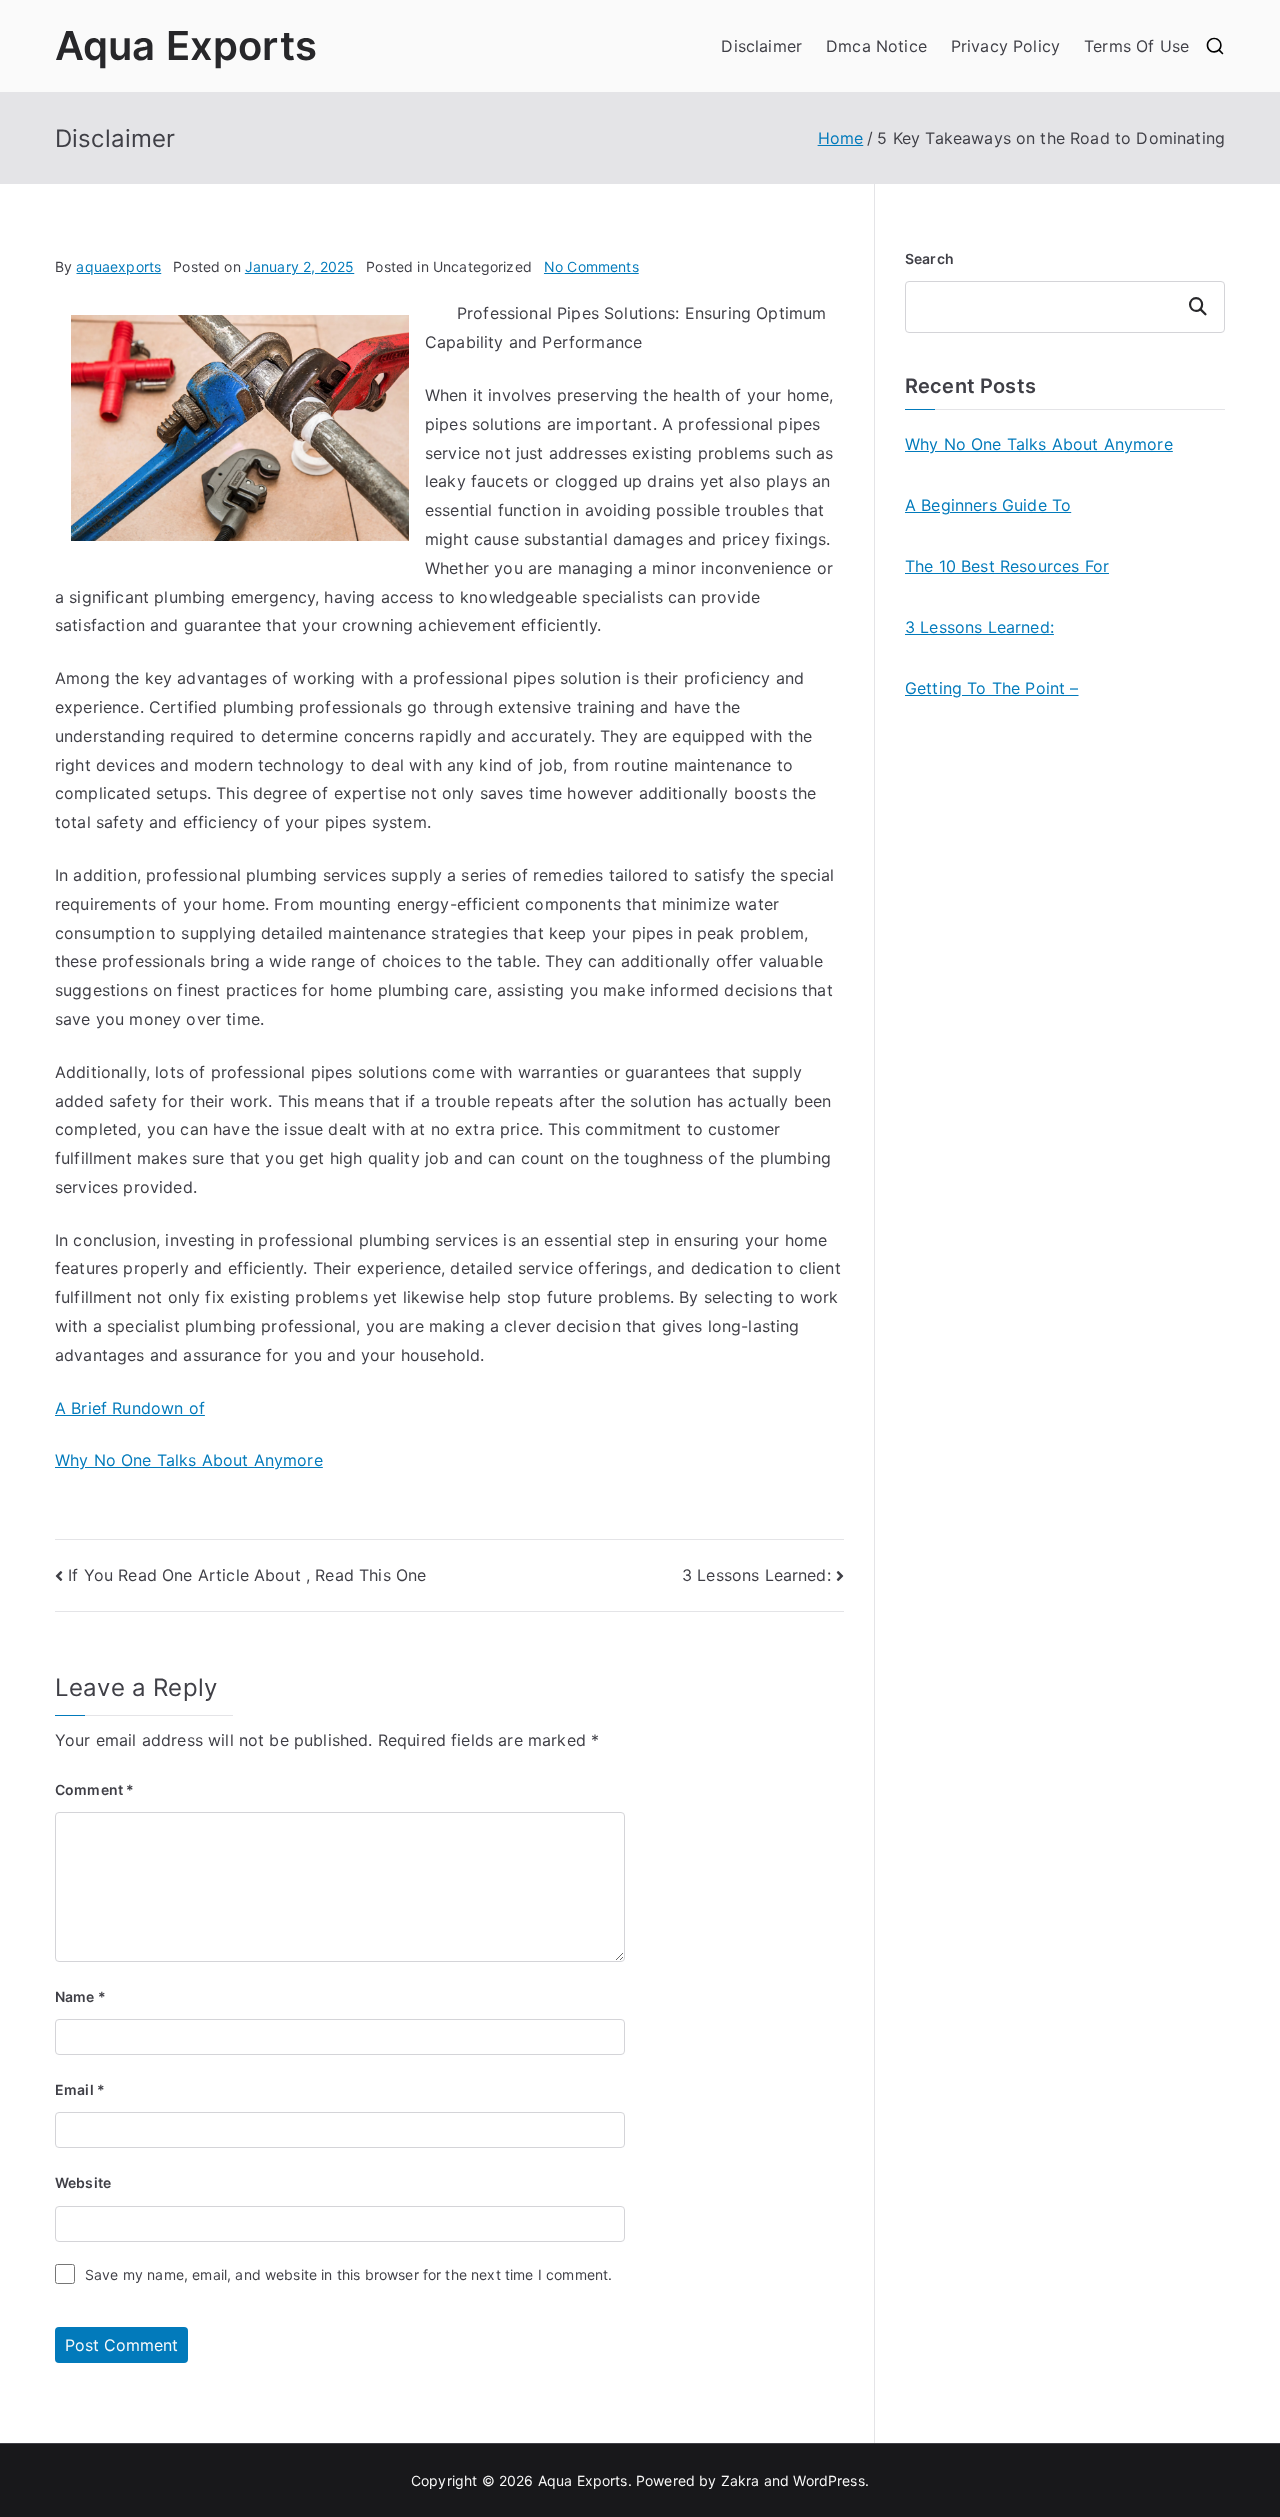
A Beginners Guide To (988, 505)
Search (929, 258)
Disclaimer (761, 46)
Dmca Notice (876, 46)
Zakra (740, 2480)
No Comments (591, 266)
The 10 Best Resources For (1007, 566)
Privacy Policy (1005, 46)
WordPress (828, 2480)
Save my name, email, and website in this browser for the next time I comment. (348, 2274)
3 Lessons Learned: (756, 1575)
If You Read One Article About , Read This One (247, 1575)
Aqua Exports (186, 45)
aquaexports (118, 266)
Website (83, 2182)
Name (80, 1996)
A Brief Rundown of (130, 1408)
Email (80, 2089)
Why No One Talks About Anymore (189, 1460)
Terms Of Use (1136, 46)
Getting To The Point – (992, 688)
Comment (94, 1789)
